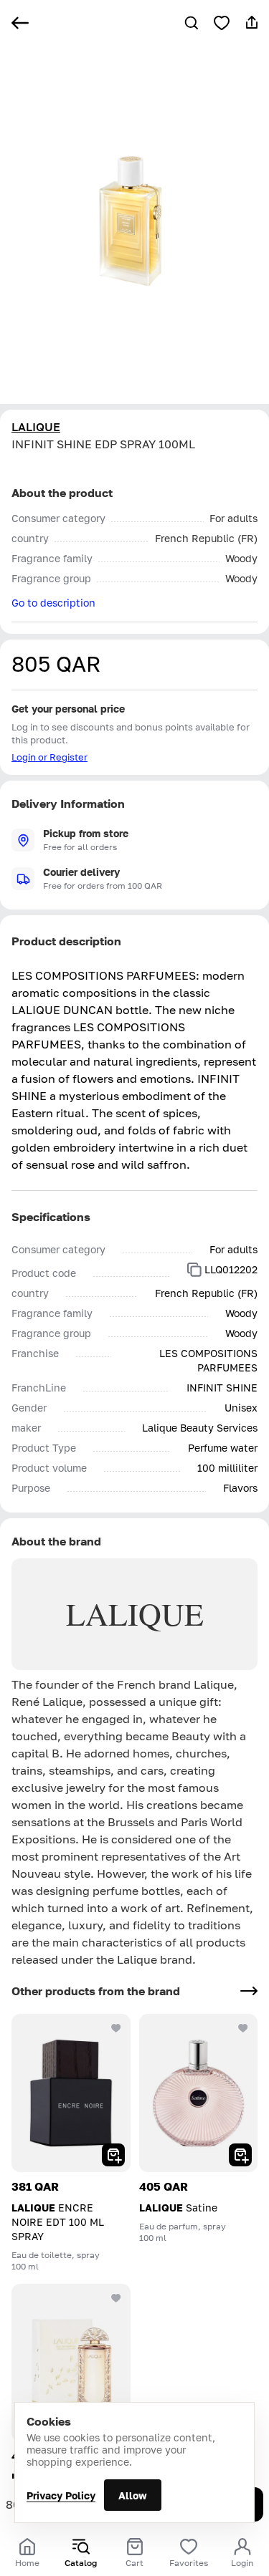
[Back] (20, 23)
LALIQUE (36, 427)
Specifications (51, 1217)
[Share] (252, 23)
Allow (133, 2495)
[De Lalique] (71, 2363)
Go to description (53, 603)
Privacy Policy (61, 2495)
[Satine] (199, 2093)
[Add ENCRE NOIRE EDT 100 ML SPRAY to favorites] (116, 2028)
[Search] (192, 23)
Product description (66, 941)
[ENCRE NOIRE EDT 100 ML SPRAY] (71, 2093)
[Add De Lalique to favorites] (116, 2298)
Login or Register (49, 757)
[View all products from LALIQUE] (249, 1991)
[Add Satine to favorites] (243, 2028)
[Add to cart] (113, 2155)
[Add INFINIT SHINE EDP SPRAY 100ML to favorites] (222, 23)
